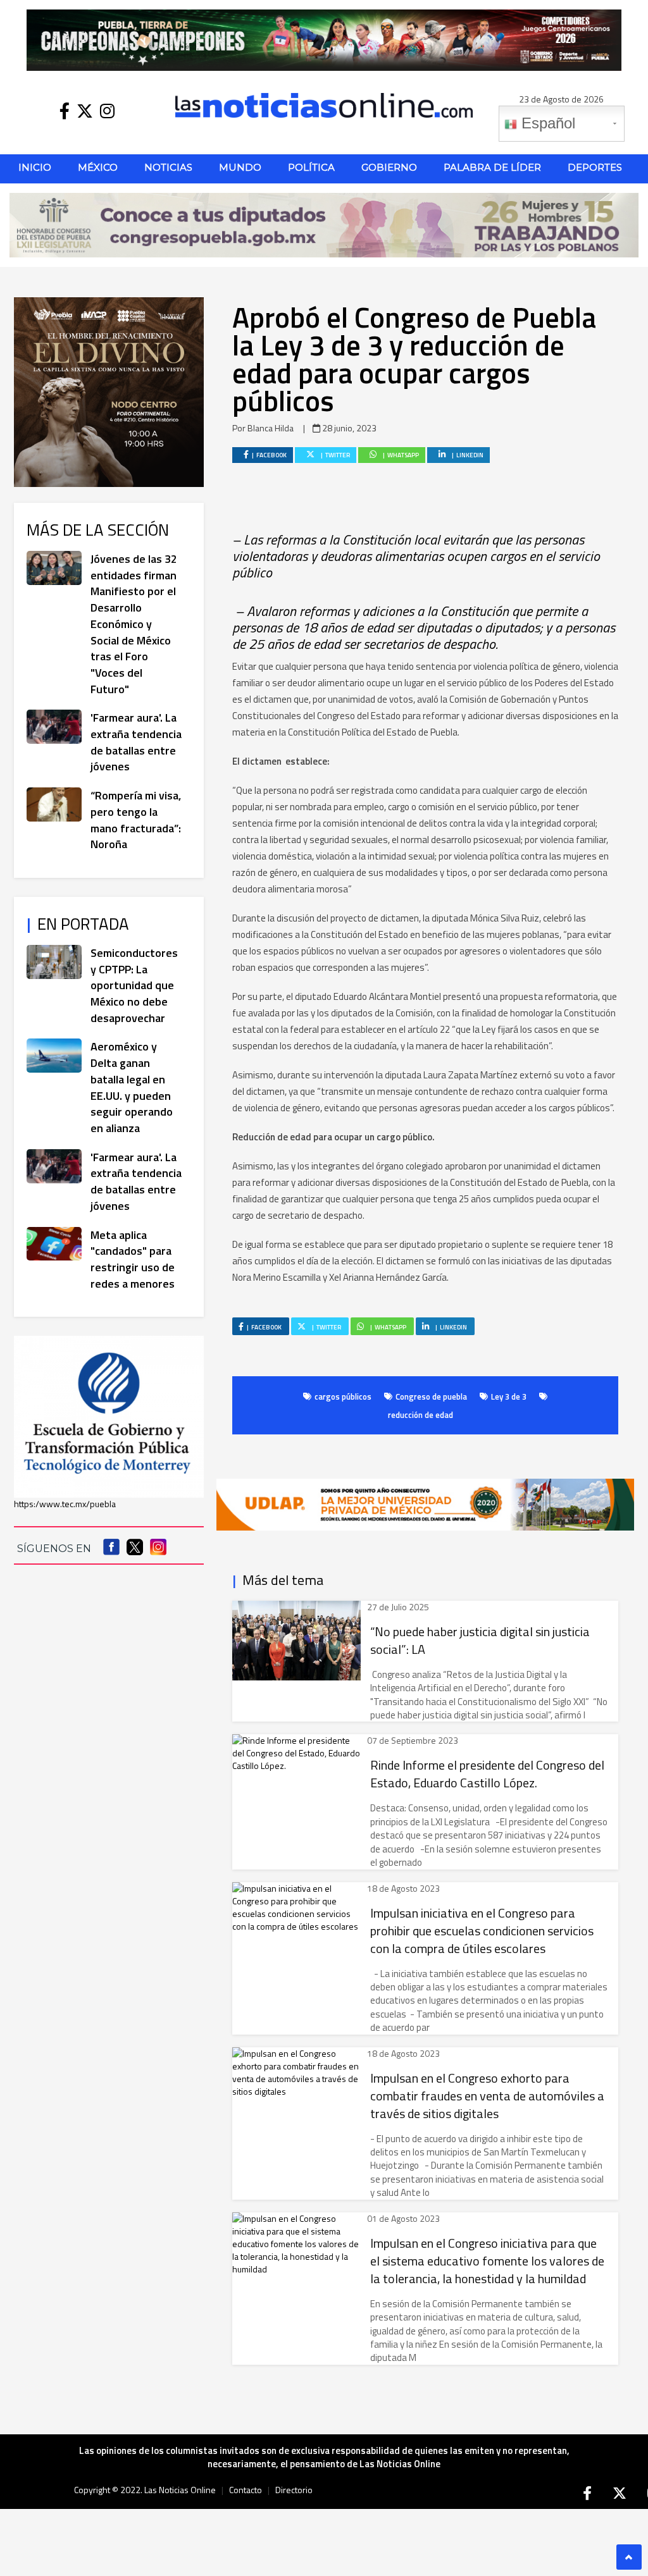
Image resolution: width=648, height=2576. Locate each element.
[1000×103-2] (324, 224)
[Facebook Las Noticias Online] (65, 111)
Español (546, 123)
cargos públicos (343, 1396)
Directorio (294, 2490)
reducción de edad (421, 1415)
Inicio (35, 167)
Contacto (246, 2490)
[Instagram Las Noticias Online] (107, 111)
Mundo (240, 167)
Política (311, 167)
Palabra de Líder (492, 167)
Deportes (595, 167)
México (98, 167)
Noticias (168, 167)
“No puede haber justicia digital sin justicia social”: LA (480, 1641)
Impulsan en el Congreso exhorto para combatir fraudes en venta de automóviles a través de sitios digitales (487, 2096)
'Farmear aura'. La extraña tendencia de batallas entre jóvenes (136, 742)
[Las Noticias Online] (324, 104)
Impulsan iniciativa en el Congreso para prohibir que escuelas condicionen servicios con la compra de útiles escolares (482, 1931)
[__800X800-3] (109, 391)
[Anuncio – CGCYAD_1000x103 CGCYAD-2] (324, 39)
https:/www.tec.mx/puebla (65, 1504)
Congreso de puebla (431, 1396)
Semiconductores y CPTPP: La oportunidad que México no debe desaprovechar (134, 985)
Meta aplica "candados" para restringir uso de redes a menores (133, 1259)
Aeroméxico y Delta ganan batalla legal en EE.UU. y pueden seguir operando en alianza (132, 1087)
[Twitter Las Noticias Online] (85, 111)
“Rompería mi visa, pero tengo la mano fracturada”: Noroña (136, 820)
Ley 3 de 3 (509, 1396)
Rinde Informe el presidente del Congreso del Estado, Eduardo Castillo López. (487, 1774)
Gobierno (389, 167)
